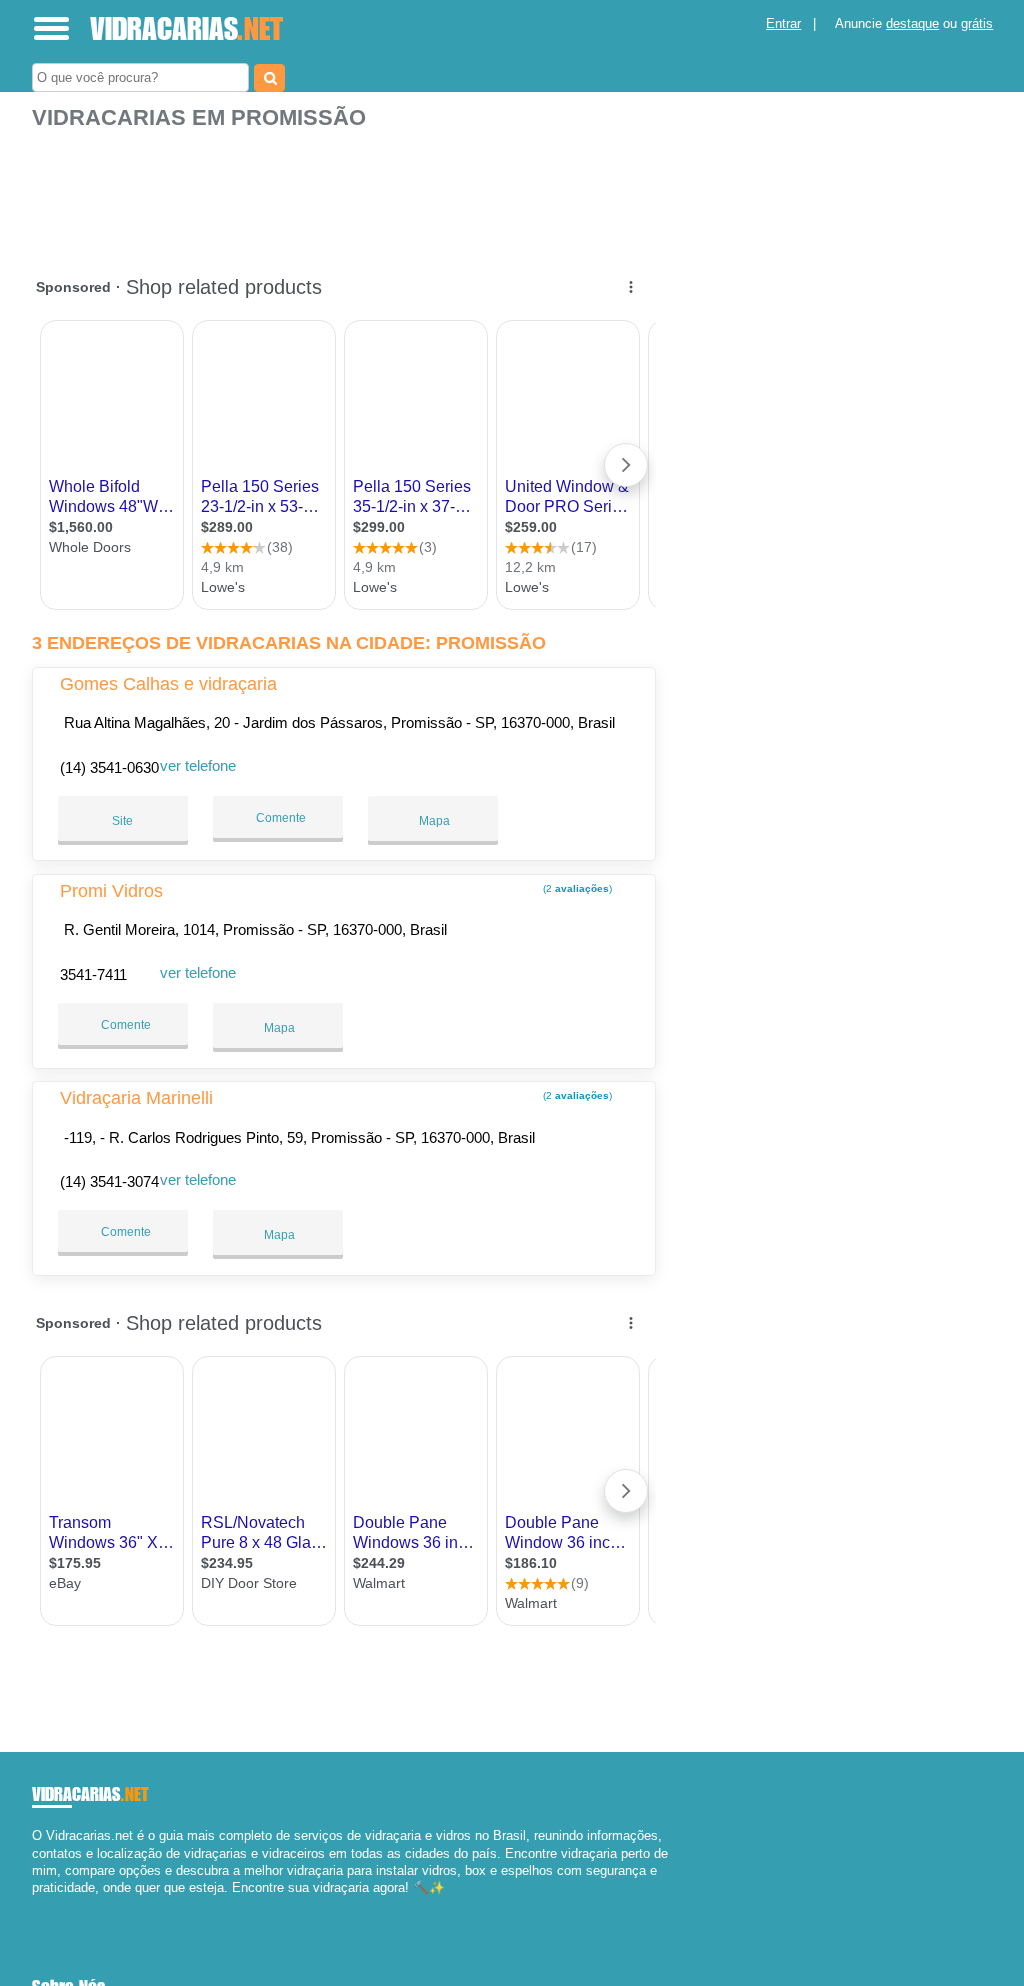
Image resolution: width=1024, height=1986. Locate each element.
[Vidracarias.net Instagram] (54, 1904)
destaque (912, 23)
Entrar (783, 23)
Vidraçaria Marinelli (136, 1098)
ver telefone (198, 765)
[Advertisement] (347, 193)
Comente (279, 818)
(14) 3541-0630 (109, 767)
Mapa (433, 821)
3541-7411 (93, 974)
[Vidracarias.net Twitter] (45, 1904)
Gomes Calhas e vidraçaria (168, 684)
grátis (977, 23)
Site (122, 821)
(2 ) (576, 888)
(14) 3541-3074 (109, 1181)
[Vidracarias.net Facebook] (36, 1904)
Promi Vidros (111, 891)
